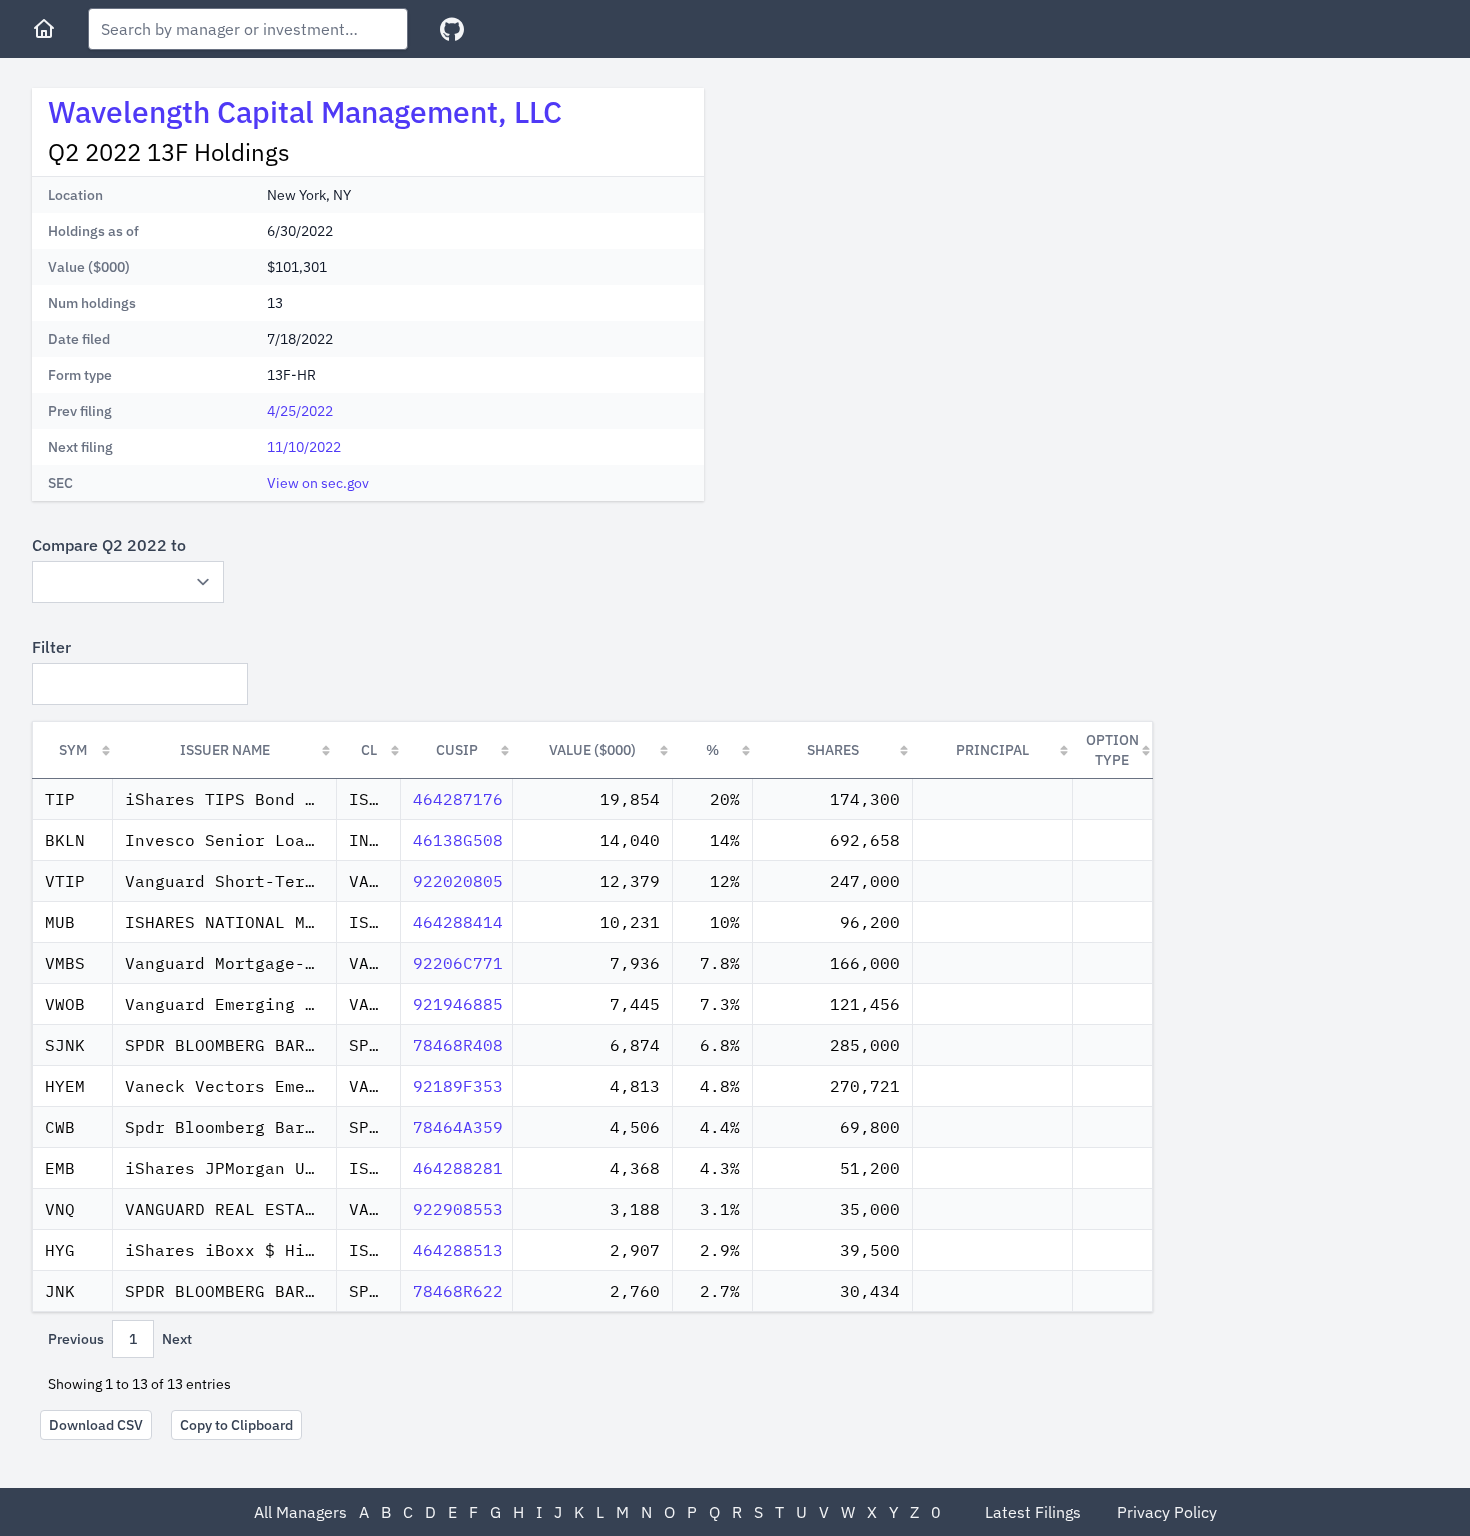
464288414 (458, 922)
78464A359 (458, 1127)
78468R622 (458, 1291)
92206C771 (458, 963)
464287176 (458, 799)
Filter (51, 647)
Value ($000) (592, 750)
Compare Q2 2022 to (109, 545)
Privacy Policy (1167, 1512)
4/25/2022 (300, 411)
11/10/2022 (304, 447)
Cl (369, 750)
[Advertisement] (888, 228)
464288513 (458, 1250)
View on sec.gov (318, 483)
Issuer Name (225, 750)
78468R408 (458, 1045)
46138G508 (458, 840)
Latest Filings (1033, 1512)
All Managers (300, 1512)
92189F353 (458, 1086)
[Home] (44, 29)
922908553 (458, 1209)
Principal (992, 750)
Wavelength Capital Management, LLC (305, 111)
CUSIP (457, 750)
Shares (833, 750)
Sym (73, 750)
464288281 (458, 1168)
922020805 (458, 881)
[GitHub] (452, 29)
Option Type (1112, 750)
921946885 (458, 1004)
